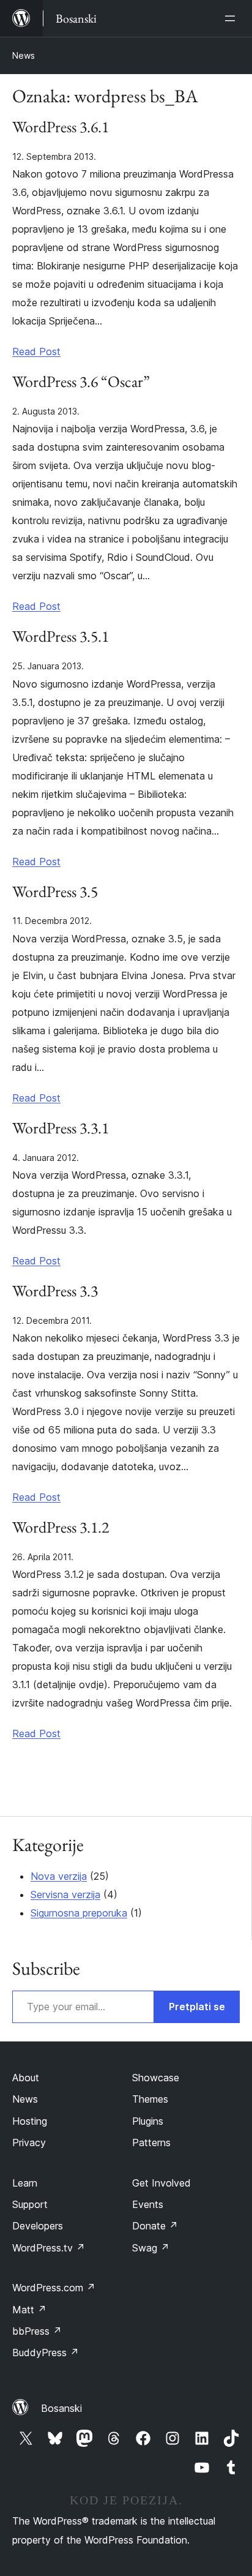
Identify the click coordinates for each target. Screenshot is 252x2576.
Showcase (156, 2078)
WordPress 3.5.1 (61, 637)
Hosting (30, 2121)
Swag (151, 2248)
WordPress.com (54, 2288)
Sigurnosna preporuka (79, 1913)
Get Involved (161, 2183)
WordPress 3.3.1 (61, 1128)
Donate (155, 2226)
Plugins (148, 2121)
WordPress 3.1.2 (61, 1528)
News (24, 55)
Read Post (36, 351)
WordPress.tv (49, 2248)
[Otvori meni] (232, 18)
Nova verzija (59, 1876)
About (26, 2078)
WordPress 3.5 (55, 892)
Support (30, 2204)
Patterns (151, 2142)
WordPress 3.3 (55, 1291)
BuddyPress (46, 2353)
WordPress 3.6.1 (61, 127)
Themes (150, 2099)
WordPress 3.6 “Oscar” (81, 382)
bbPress (37, 2331)
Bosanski (61, 2408)
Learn (25, 2183)
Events (148, 2204)
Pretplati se (197, 2007)
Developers (38, 2226)
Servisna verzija (65, 1894)
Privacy (29, 2142)
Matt (29, 2310)
